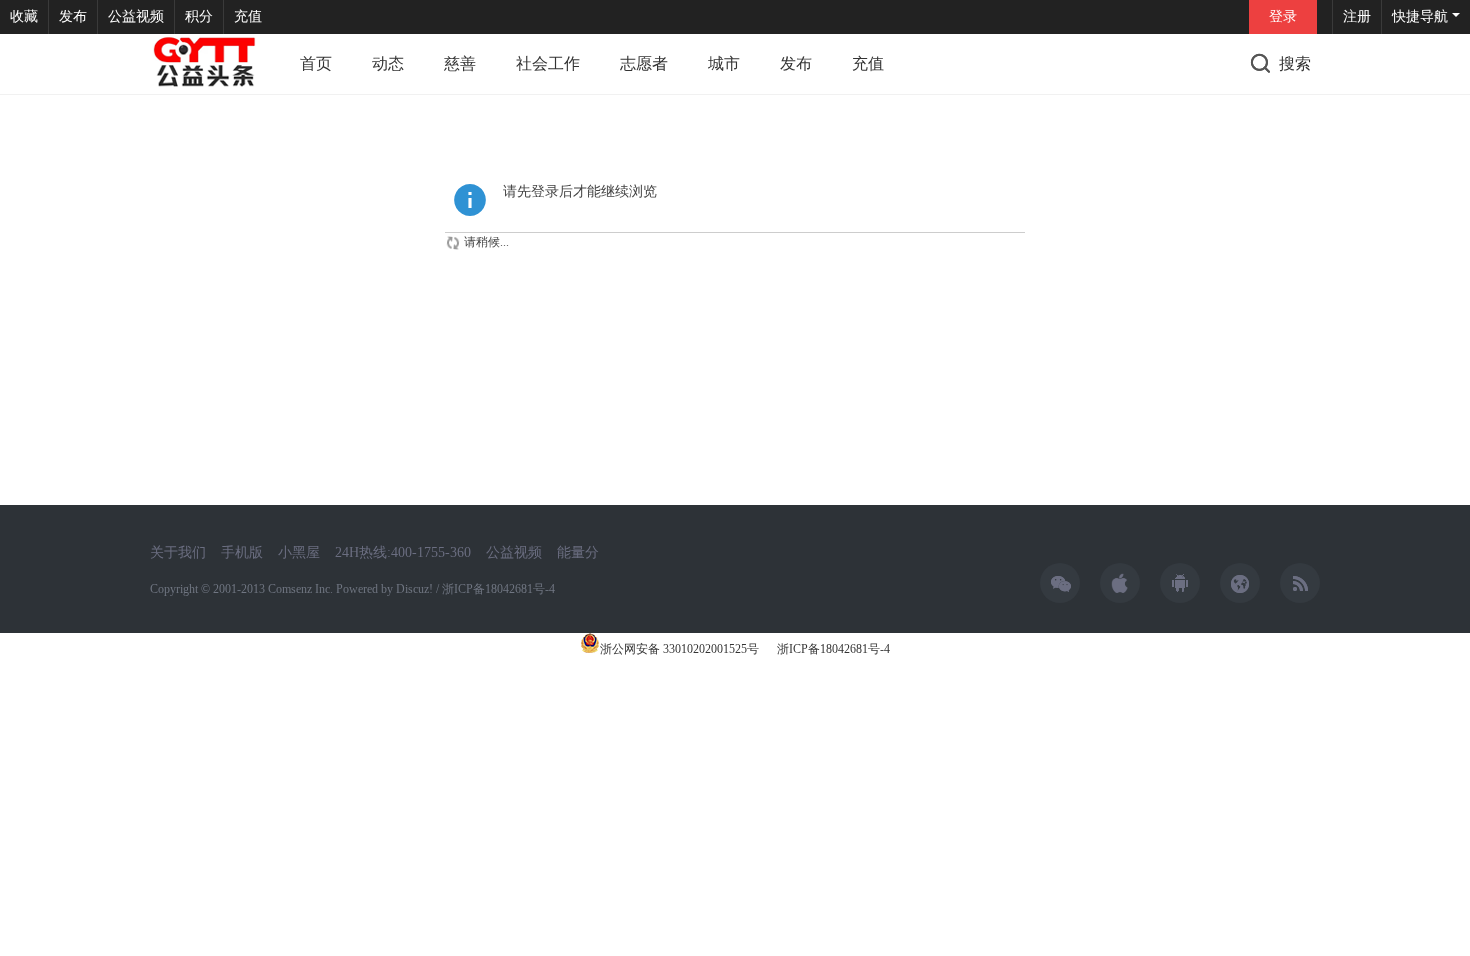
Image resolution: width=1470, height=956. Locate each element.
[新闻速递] (205, 64)
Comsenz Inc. (302, 589)
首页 (316, 63)
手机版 (242, 552)
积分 (199, 16)
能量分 (578, 552)
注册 (1357, 16)
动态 (388, 63)
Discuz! (414, 589)
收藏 (24, 16)
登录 (1283, 16)
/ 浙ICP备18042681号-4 (495, 589)
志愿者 (644, 63)
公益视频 (136, 16)
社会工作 (548, 63)
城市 (724, 63)
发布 (73, 16)
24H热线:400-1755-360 (403, 552)
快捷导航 (1420, 16)
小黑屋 (299, 552)
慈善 (460, 63)
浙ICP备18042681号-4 (832, 649)
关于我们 (178, 552)
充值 (248, 16)
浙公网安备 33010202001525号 (679, 649)
